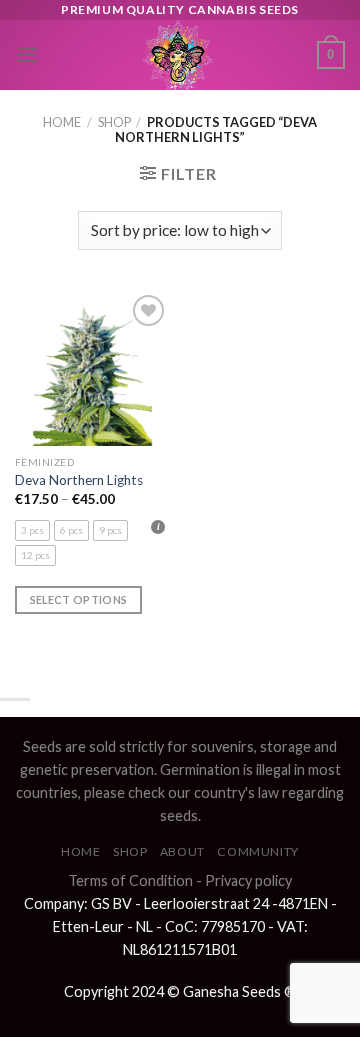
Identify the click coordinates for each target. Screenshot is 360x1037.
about (182, 851)
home (80, 851)
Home (62, 122)
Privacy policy (248, 880)
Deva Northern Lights (79, 480)
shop (130, 851)
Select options (79, 599)
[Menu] (27, 54)
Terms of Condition (130, 880)
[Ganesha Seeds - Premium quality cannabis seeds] (178, 55)
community (258, 851)
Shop (114, 122)
